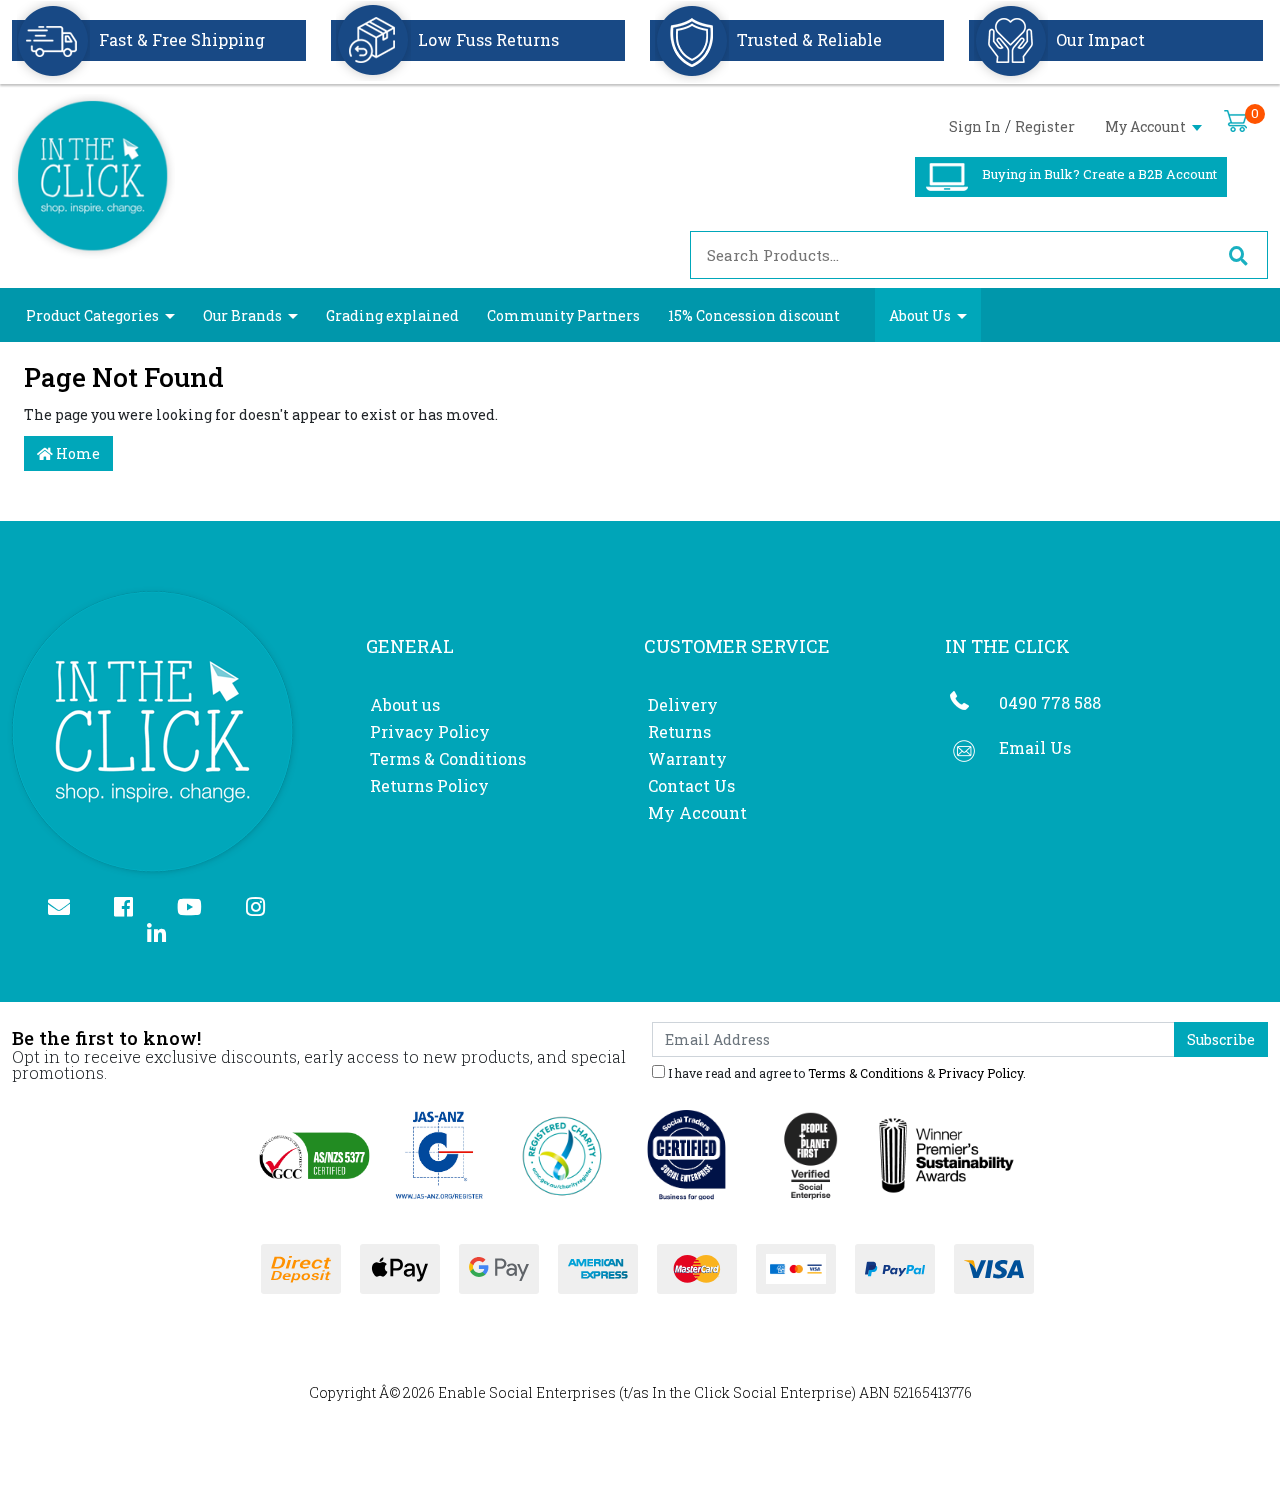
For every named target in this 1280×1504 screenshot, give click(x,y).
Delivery (683, 704)
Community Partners (563, 315)
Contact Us (691, 785)
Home (76, 453)
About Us (920, 315)
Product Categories (92, 315)
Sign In (975, 126)
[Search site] (1238, 255)
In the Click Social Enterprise (752, 1392)
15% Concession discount (754, 315)
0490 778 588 (1050, 702)
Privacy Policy (430, 731)
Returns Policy (429, 785)
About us (405, 704)
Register (1045, 126)
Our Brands (242, 315)
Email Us (1035, 747)
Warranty (687, 758)
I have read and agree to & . (845, 1072)
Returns (679, 731)
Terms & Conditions (448, 758)
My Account (1147, 126)
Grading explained (392, 315)
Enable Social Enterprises (527, 1392)
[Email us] (67, 908)
